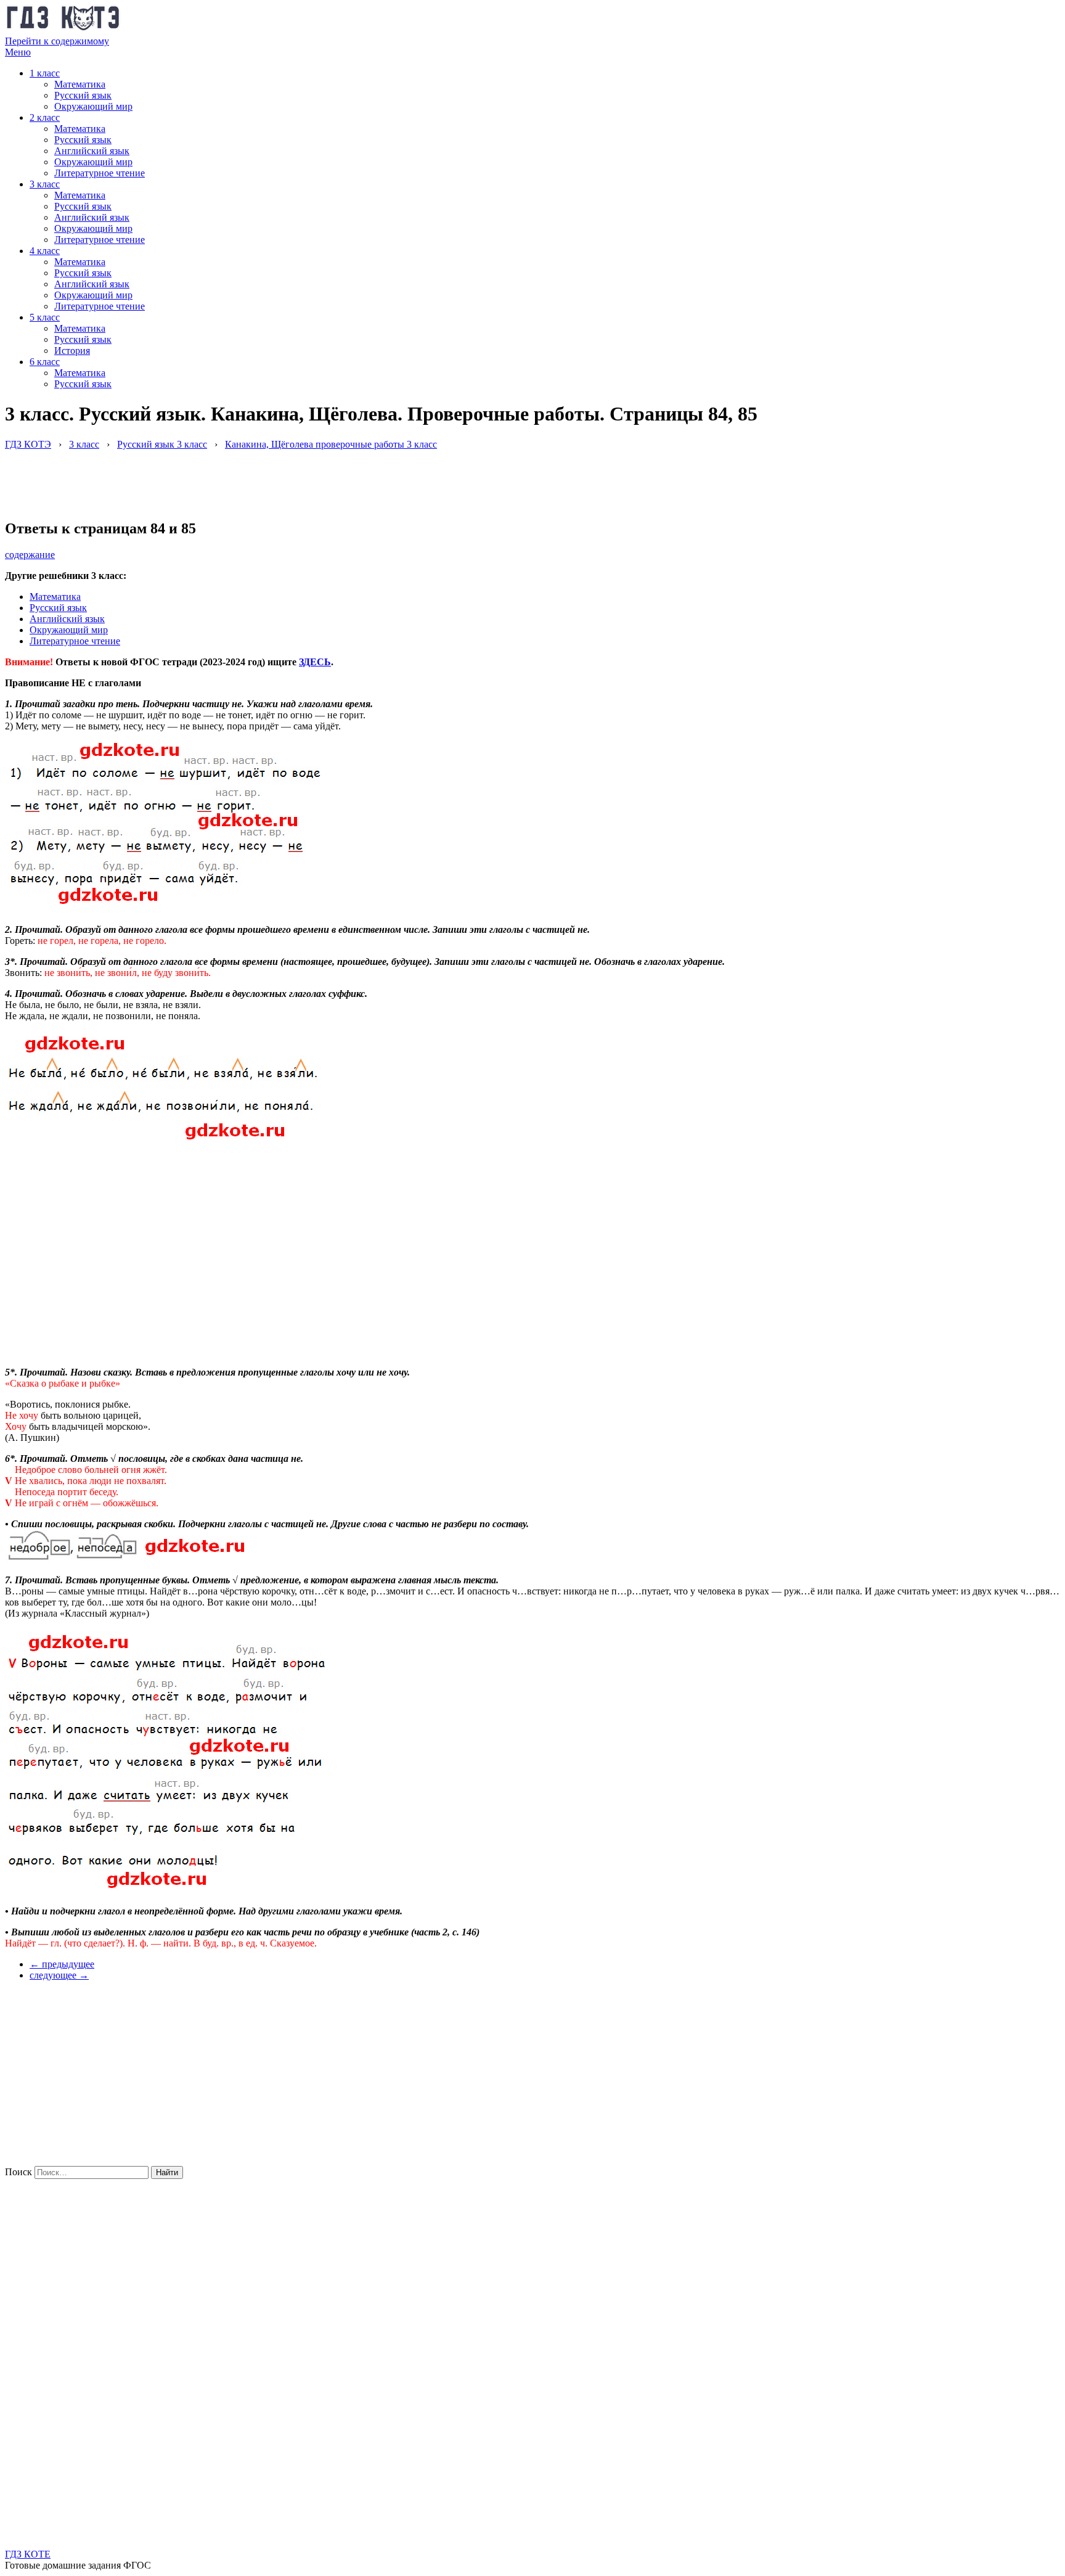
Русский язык (83, 95)
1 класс (45, 73)
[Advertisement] (229, 478)
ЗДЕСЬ (315, 662)
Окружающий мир (93, 106)
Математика (80, 84)
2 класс (45, 117)
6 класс (45, 362)
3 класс (45, 184)
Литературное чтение (100, 173)
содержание (30, 555)
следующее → (59, 1975)
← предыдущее (62, 1964)
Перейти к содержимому (57, 41)
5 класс (45, 317)
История (72, 351)
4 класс (45, 251)
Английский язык (92, 151)
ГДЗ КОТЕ (28, 2554)
